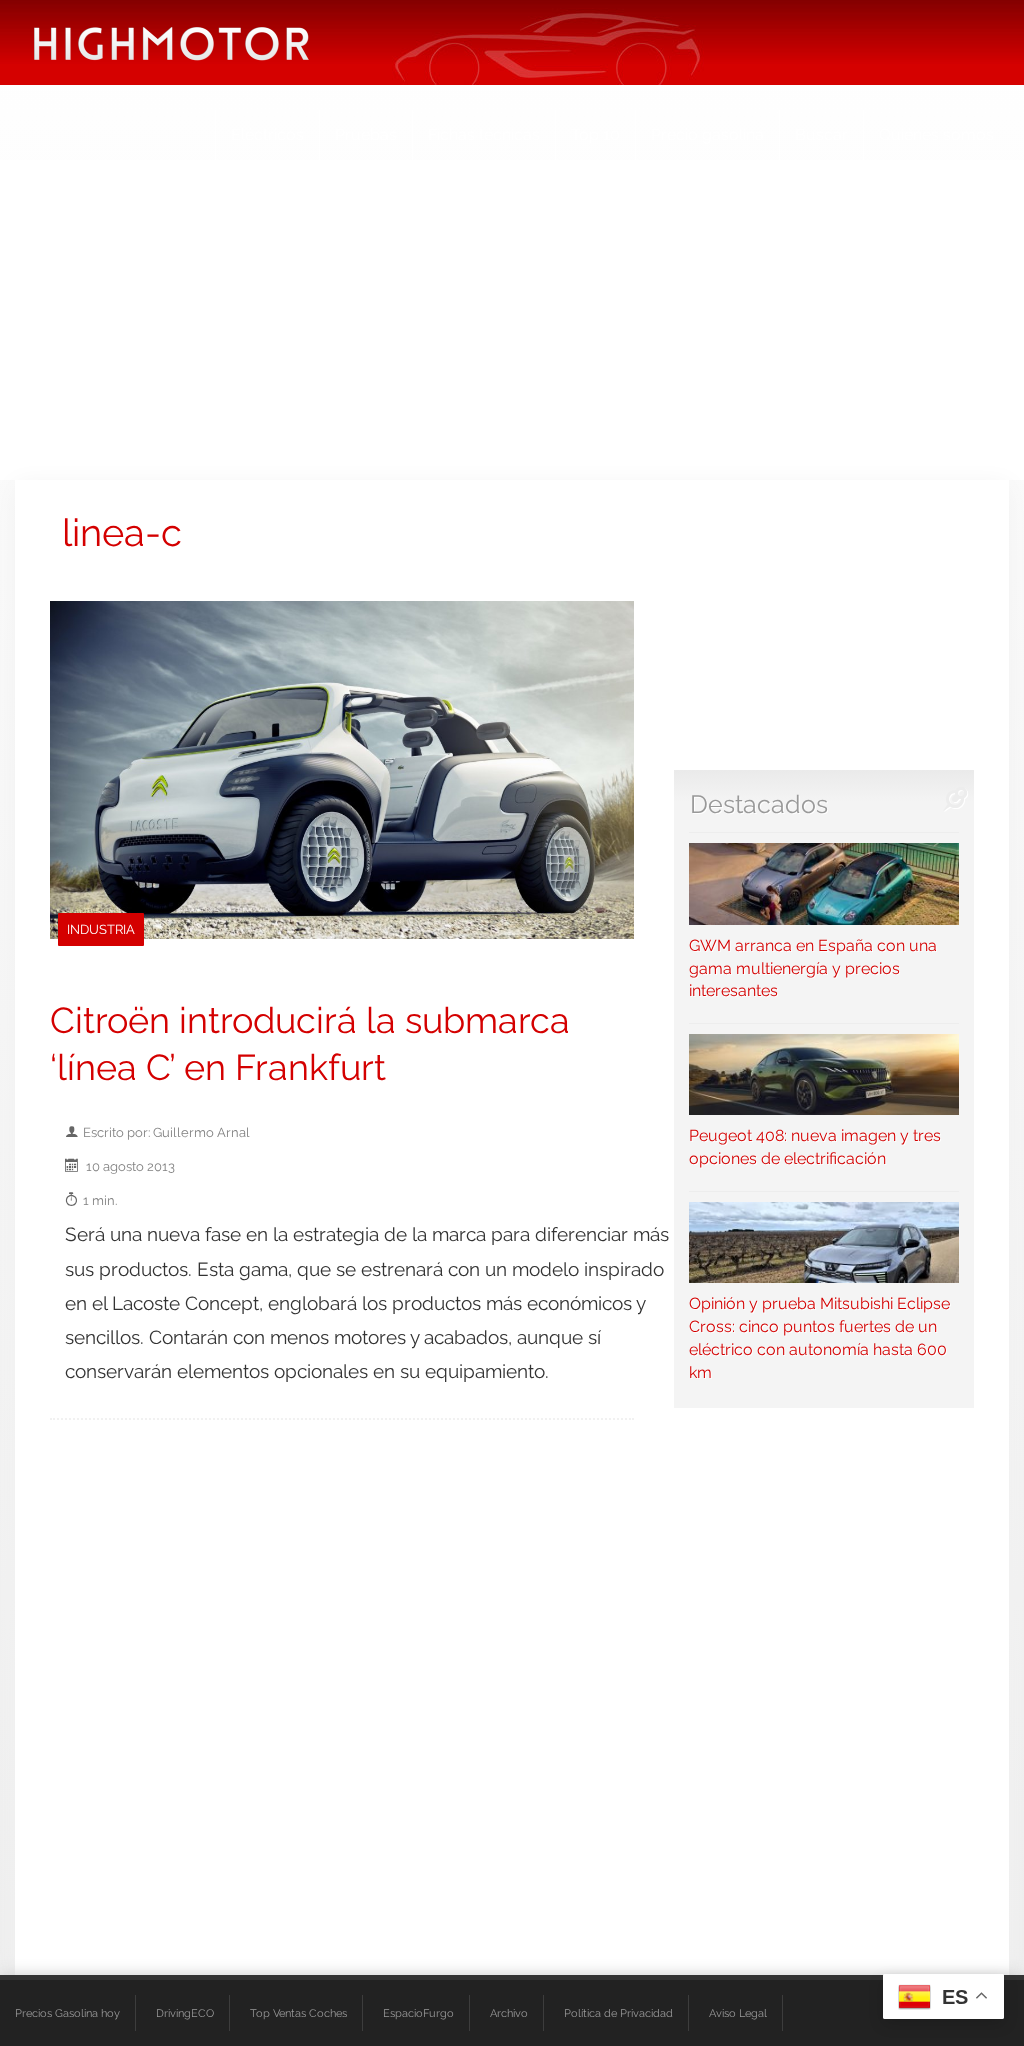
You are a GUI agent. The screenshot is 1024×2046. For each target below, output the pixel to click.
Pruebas (366, 134)
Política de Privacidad (618, 2013)
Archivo (509, 2013)
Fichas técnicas (484, 134)
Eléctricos (267, 134)
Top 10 (595, 134)
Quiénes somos (936, 134)
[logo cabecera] (171, 42)
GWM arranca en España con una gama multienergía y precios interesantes (813, 968)
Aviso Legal (738, 2013)
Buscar (821, 134)
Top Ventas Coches (298, 2013)
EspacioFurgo (418, 2013)
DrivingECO (185, 2013)
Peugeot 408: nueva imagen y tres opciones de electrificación (815, 1147)
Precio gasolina (707, 134)
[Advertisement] (512, 320)
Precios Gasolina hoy (67, 2013)
